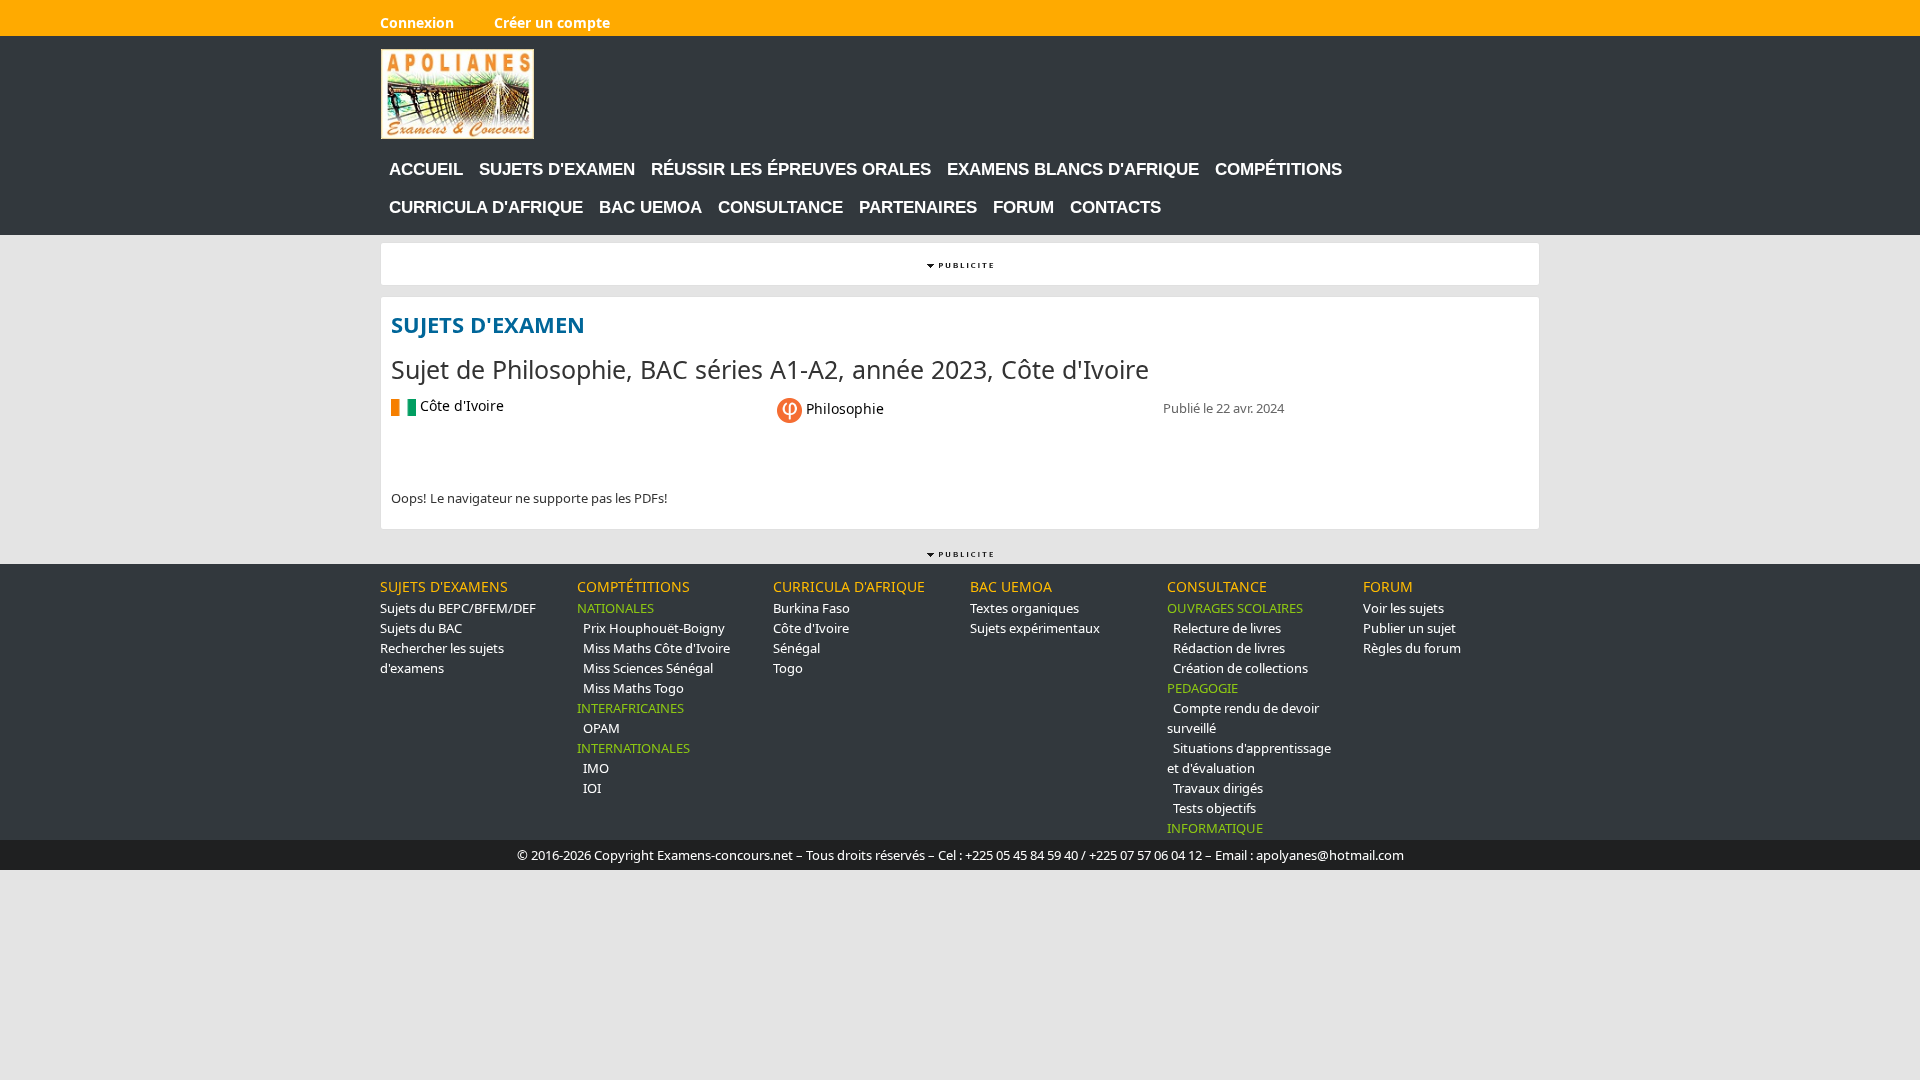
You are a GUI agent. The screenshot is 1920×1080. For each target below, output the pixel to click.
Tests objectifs (1214, 808)
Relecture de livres (1227, 628)
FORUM (1023, 207)
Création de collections (1240, 668)
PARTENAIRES (918, 207)
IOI (592, 788)
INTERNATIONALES (633, 748)
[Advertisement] (1175, 94)
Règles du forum (1412, 648)
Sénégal (796, 648)
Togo (788, 668)
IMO (596, 768)
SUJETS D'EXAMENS (444, 586)
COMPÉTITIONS (1278, 169)
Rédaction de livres (1229, 648)
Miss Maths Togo (633, 688)
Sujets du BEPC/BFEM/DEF (458, 608)
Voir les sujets (1403, 608)
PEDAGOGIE (1202, 688)
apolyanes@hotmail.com (1330, 855)
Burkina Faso (811, 608)
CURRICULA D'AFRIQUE (486, 207)
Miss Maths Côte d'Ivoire (656, 648)
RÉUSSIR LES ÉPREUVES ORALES (791, 169)
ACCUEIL (426, 169)
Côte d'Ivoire (811, 628)
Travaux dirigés (1218, 788)
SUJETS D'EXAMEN (557, 169)
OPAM (601, 728)
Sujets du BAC (421, 628)
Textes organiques (1024, 608)
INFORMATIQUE (1215, 828)
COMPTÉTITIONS (633, 586)
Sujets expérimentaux (1035, 628)
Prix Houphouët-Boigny (654, 628)
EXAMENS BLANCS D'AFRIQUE (1073, 169)
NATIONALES (615, 608)
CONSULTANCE (780, 207)
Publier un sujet (1409, 628)
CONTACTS (1115, 207)
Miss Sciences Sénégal (648, 668)
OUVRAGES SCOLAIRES (1235, 608)
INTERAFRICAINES (630, 708)
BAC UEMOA (650, 207)
